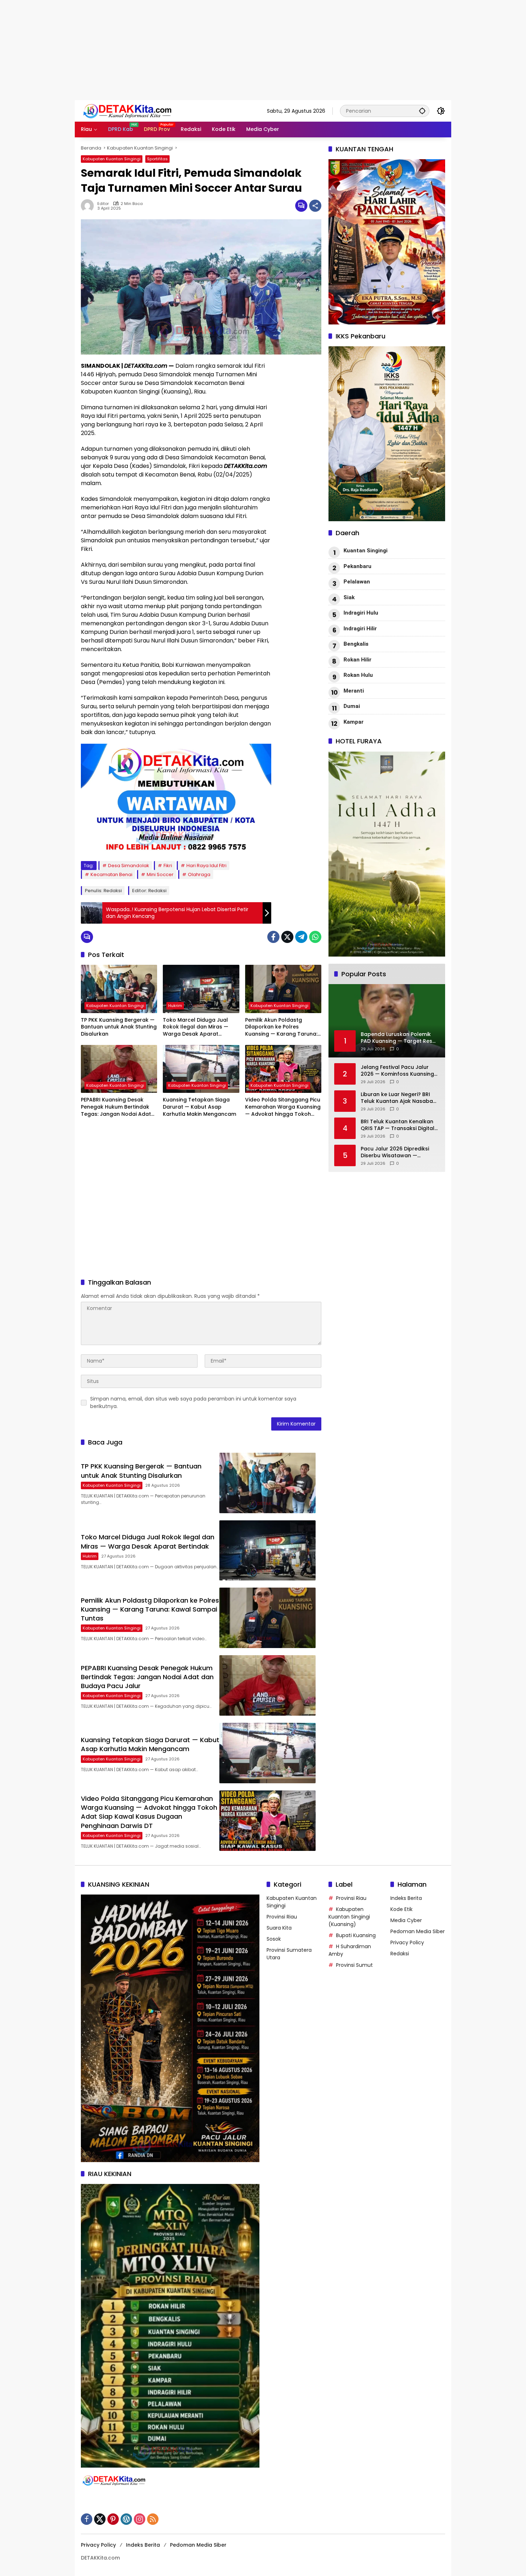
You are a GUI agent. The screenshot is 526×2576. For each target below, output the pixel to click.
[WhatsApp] (315, 937)
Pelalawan (357, 582)
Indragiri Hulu (361, 613)
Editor (103, 204)
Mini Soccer (160, 874)
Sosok (274, 1939)
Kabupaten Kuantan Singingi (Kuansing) (349, 1917)
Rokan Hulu (358, 675)
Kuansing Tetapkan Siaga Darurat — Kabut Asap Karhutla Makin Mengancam (199, 1107)
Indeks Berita (406, 1898)
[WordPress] (126, 2519)
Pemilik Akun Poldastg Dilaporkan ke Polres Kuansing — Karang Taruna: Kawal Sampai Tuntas (281, 1027)
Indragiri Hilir (360, 629)
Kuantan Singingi (366, 551)
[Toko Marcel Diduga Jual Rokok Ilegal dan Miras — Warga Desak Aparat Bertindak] (201, 989)
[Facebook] (273, 937)
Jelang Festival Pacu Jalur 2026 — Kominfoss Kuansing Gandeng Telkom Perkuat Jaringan (397, 1071)
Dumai (352, 706)
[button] (422, 111)
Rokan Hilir (357, 660)
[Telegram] (301, 937)
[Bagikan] (315, 206)
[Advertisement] (215, 50)
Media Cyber (406, 1920)
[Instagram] (140, 2519)
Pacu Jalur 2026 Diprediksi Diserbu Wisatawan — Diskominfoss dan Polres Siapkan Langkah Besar (395, 1152)
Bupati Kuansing (356, 1935)
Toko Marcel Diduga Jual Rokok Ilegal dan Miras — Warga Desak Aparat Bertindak (196, 1027)
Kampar (354, 722)
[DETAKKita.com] (143, 111)
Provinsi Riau (282, 1917)
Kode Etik (401, 1909)
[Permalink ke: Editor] (89, 206)
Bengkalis (356, 644)
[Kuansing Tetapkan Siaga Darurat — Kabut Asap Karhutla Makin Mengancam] (201, 1069)
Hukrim (175, 1006)
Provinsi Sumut (354, 1965)
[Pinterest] (113, 2519)
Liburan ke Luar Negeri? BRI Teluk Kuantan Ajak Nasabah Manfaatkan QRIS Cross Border (398, 1098)
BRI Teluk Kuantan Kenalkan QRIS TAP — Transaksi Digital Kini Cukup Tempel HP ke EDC (398, 1125)
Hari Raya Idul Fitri (206, 866)
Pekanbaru (357, 566)
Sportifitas (157, 159)
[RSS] (153, 2519)
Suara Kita (279, 1928)
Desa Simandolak (129, 866)
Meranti (354, 691)
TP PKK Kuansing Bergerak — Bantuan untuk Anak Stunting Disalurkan (119, 1027)
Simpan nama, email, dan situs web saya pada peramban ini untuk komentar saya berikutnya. (193, 1402)
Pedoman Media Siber (418, 1931)
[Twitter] (287, 937)
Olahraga (199, 874)
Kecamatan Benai (111, 874)
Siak (349, 597)
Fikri (168, 866)
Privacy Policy (407, 1942)
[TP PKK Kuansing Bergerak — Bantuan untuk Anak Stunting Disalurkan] (119, 989)
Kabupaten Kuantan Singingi (112, 159)
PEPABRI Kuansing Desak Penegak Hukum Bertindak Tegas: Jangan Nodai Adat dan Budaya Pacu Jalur (116, 1107)
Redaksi (400, 1954)
